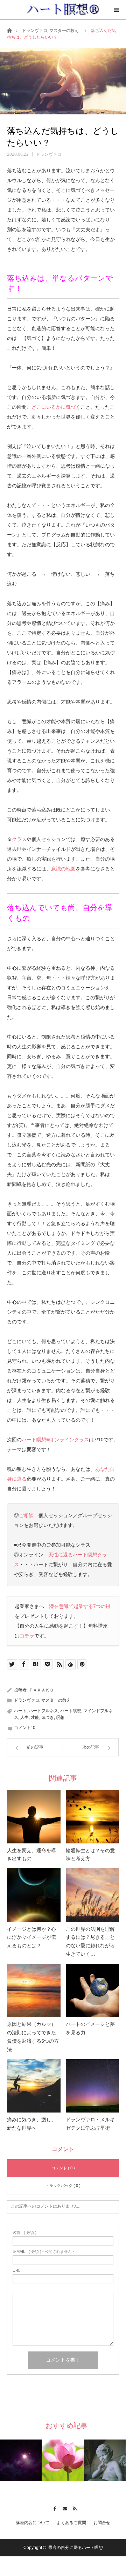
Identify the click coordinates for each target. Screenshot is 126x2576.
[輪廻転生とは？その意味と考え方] (93, 1817)
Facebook (53, 2508)
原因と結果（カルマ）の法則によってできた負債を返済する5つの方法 (33, 2037)
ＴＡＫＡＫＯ (41, 1690)
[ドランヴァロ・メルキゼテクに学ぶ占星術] (93, 2086)
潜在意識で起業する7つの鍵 (80, 1606)
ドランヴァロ (35, 31)
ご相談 (26, 1515)
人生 (24, 1717)
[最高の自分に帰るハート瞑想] (63, 9)
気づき (48, 1717)
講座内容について (33, 2523)
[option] (21, 2460)
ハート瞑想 (71, 1711)
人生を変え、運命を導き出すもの (31, 1855)
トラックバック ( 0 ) (63, 2185)
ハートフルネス (43, 1711)
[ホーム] (9, 30)
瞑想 (60, 1717)
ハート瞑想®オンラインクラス (55, 1440)
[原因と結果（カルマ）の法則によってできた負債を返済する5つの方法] (34, 1991)
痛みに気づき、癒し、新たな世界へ (31, 2124)
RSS (73, 2508)
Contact (63, 2508)
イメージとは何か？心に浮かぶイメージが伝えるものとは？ (31, 1937)
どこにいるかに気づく (56, 407)
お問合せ (102, 2523)
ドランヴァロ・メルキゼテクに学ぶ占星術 (90, 2124)
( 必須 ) (24, 2233)
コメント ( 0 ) (63, 2168)
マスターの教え (64, 31)
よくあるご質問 (71, 2523)
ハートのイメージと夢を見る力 (90, 2028)
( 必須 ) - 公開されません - (43, 2252)
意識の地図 (63, 869)
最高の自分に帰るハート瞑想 (76, 2548)
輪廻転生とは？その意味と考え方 (90, 1855)
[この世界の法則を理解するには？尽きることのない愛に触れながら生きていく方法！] (93, 1895)
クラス (19, 839)
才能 (35, 1717)
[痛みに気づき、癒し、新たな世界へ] (34, 2086)
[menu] (116, 10)
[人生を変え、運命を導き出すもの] (34, 1817)
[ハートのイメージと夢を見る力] (93, 1991)
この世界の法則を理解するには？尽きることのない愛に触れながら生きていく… (90, 1941)
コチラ (27, 1636)
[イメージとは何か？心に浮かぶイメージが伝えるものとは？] (34, 1895)
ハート (20, 1711)
